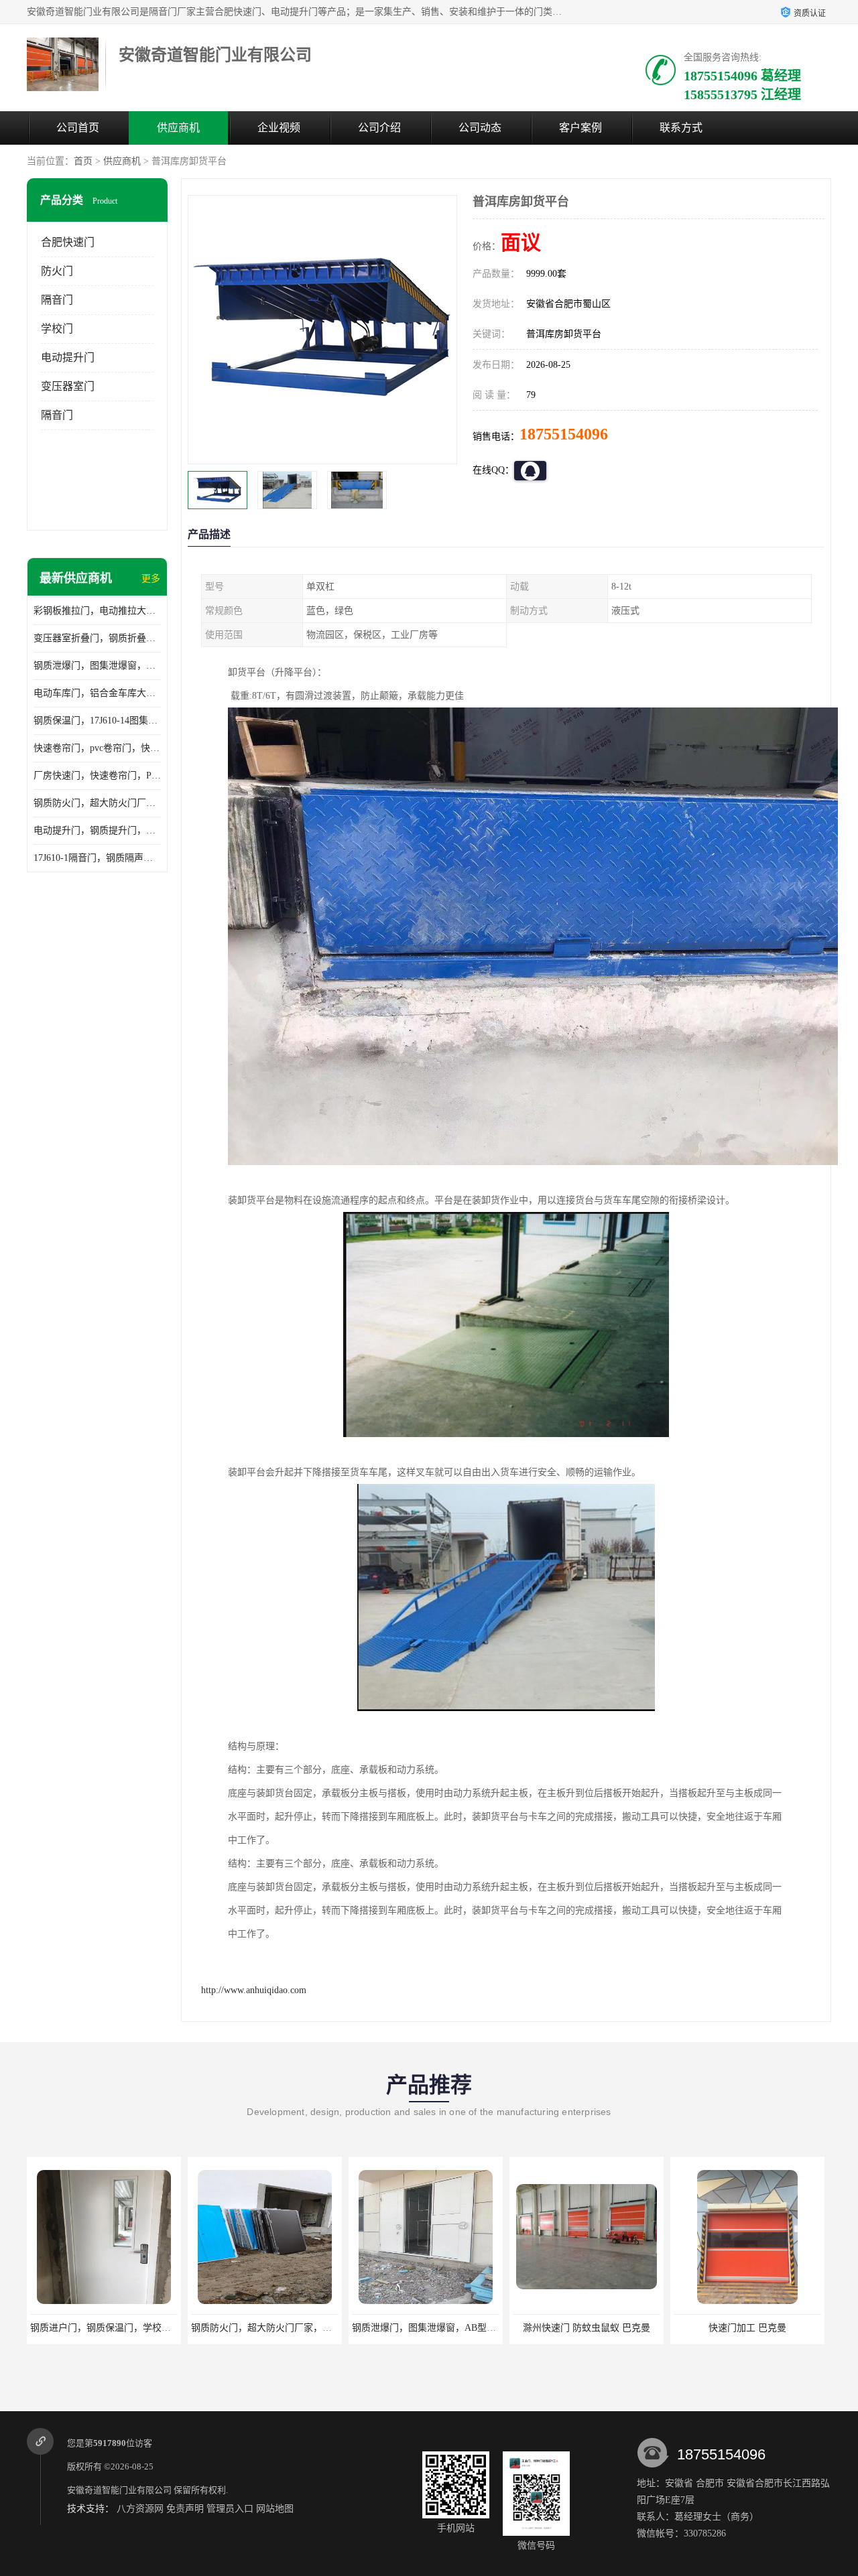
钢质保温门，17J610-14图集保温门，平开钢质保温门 (97, 721)
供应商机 (178, 128)
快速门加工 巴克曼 (587, 2328)
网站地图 (275, 2509)
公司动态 (480, 128)
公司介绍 (379, 128)
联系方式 (681, 128)
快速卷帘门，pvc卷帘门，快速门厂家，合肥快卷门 (97, 748)
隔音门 (57, 300)
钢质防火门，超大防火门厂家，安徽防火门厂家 (97, 803)
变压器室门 (68, 386)
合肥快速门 (68, 242)
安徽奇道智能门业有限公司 (119, 2490)
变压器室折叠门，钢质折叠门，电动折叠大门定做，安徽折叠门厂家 (97, 638)
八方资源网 (140, 2509)
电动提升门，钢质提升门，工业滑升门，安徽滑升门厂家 (97, 830)
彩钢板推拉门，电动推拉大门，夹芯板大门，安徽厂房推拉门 (97, 611)
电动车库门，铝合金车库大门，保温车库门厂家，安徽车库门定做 (97, 693)
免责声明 (185, 2509)
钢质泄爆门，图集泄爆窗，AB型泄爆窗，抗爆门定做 (97, 666)
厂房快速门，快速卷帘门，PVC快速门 (97, 775)
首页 (83, 161)
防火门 (57, 271)
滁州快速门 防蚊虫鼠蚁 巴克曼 (426, 2328)
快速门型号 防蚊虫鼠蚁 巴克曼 (747, 2328)
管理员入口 (230, 2509)
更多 (151, 579)
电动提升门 (68, 357)
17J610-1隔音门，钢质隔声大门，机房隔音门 (97, 858)
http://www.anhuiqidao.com (254, 1990)
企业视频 (279, 128)
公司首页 (78, 128)
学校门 (57, 329)
